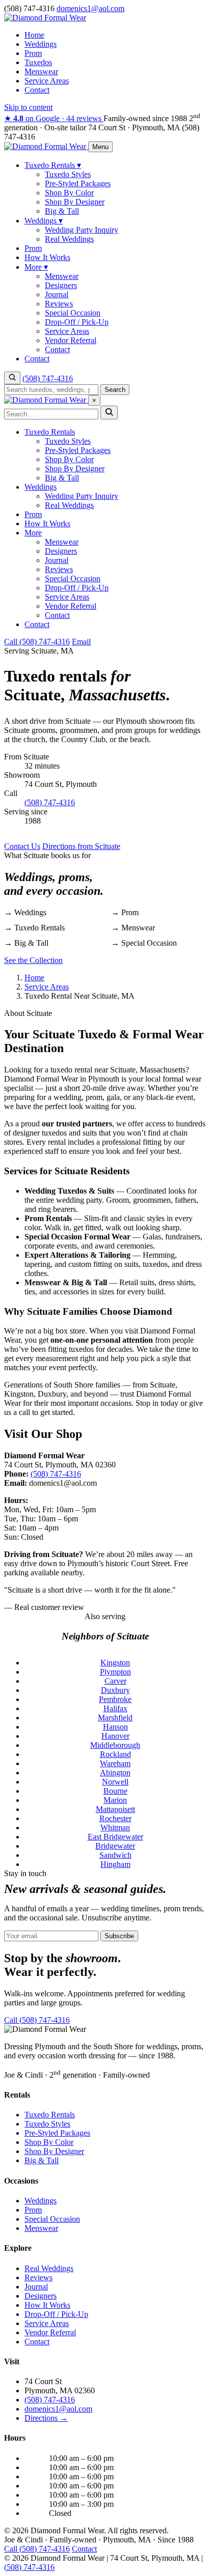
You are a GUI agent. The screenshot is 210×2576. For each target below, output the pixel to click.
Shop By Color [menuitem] (69, 193)
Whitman (115, 1828)
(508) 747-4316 (48, 378)
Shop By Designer (75, 469)
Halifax (115, 1708)
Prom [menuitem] (33, 248)
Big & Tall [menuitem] (62, 211)
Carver (115, 1681)
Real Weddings (69, 505)
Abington (115, 1773)
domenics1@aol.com (58, 2409)
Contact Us (22, 846)
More (33, 533)
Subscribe (119, 1936)
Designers (61, 551)
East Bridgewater (115, 1837)
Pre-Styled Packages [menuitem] (78, 183)
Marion (115, 1800)
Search (115, 390)
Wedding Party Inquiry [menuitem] (82, 230)
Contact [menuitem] (57, 349)
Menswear (41, 72)
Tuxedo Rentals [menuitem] (53, 165)
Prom (33, 53)
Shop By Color (69, 459)
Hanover (115, 1736)
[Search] (12, 378)
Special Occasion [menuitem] (73, 313)
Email (81, 642)
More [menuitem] (36, 267)
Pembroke (115, 1699)
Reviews (59, 569)
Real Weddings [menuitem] (69, 239)
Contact (37, 90)
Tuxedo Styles (68, 441)
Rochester (115, 1818)
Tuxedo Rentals (50, 432)
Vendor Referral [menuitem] (71, 340)
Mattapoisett (115, 1809)
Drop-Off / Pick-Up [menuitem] (77, 322)
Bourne (115, 1791)
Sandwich (115, 1855)
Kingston (115, 1663)
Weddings (41, 44)
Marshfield (115, 1718)
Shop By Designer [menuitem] (75, 202)
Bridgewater (115, 1846)
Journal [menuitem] (57, 294)
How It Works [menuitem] (47, 257)
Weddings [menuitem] (44, 221)
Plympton (115, 1672)
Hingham (115, 1864)
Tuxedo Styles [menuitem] (68, 174)
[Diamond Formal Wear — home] (46, 146)
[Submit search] (109, 413)
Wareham (115, 1763)
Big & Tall (62, 478)
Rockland (115, 1754)
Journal (57, 560)
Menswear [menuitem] (62, 276)
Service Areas (47, 81)
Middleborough (115, 1745)
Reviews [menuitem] (59, 304)
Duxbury (115, 1690)
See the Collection (33, 960)
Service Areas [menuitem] (67, 331)
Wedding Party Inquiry (82, 496)
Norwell (115, 1782)
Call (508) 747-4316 (37, 642)
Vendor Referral (71, 606)
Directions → (46, 2418)
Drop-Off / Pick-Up (77, 588)
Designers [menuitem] (61, 285)
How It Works (47, 523)
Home (34, 35)
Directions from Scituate (81, 846)
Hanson (115, 1727)
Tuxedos (38, 62)
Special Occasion (73, 578)
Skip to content (28, 107)
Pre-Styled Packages (78, 450)
